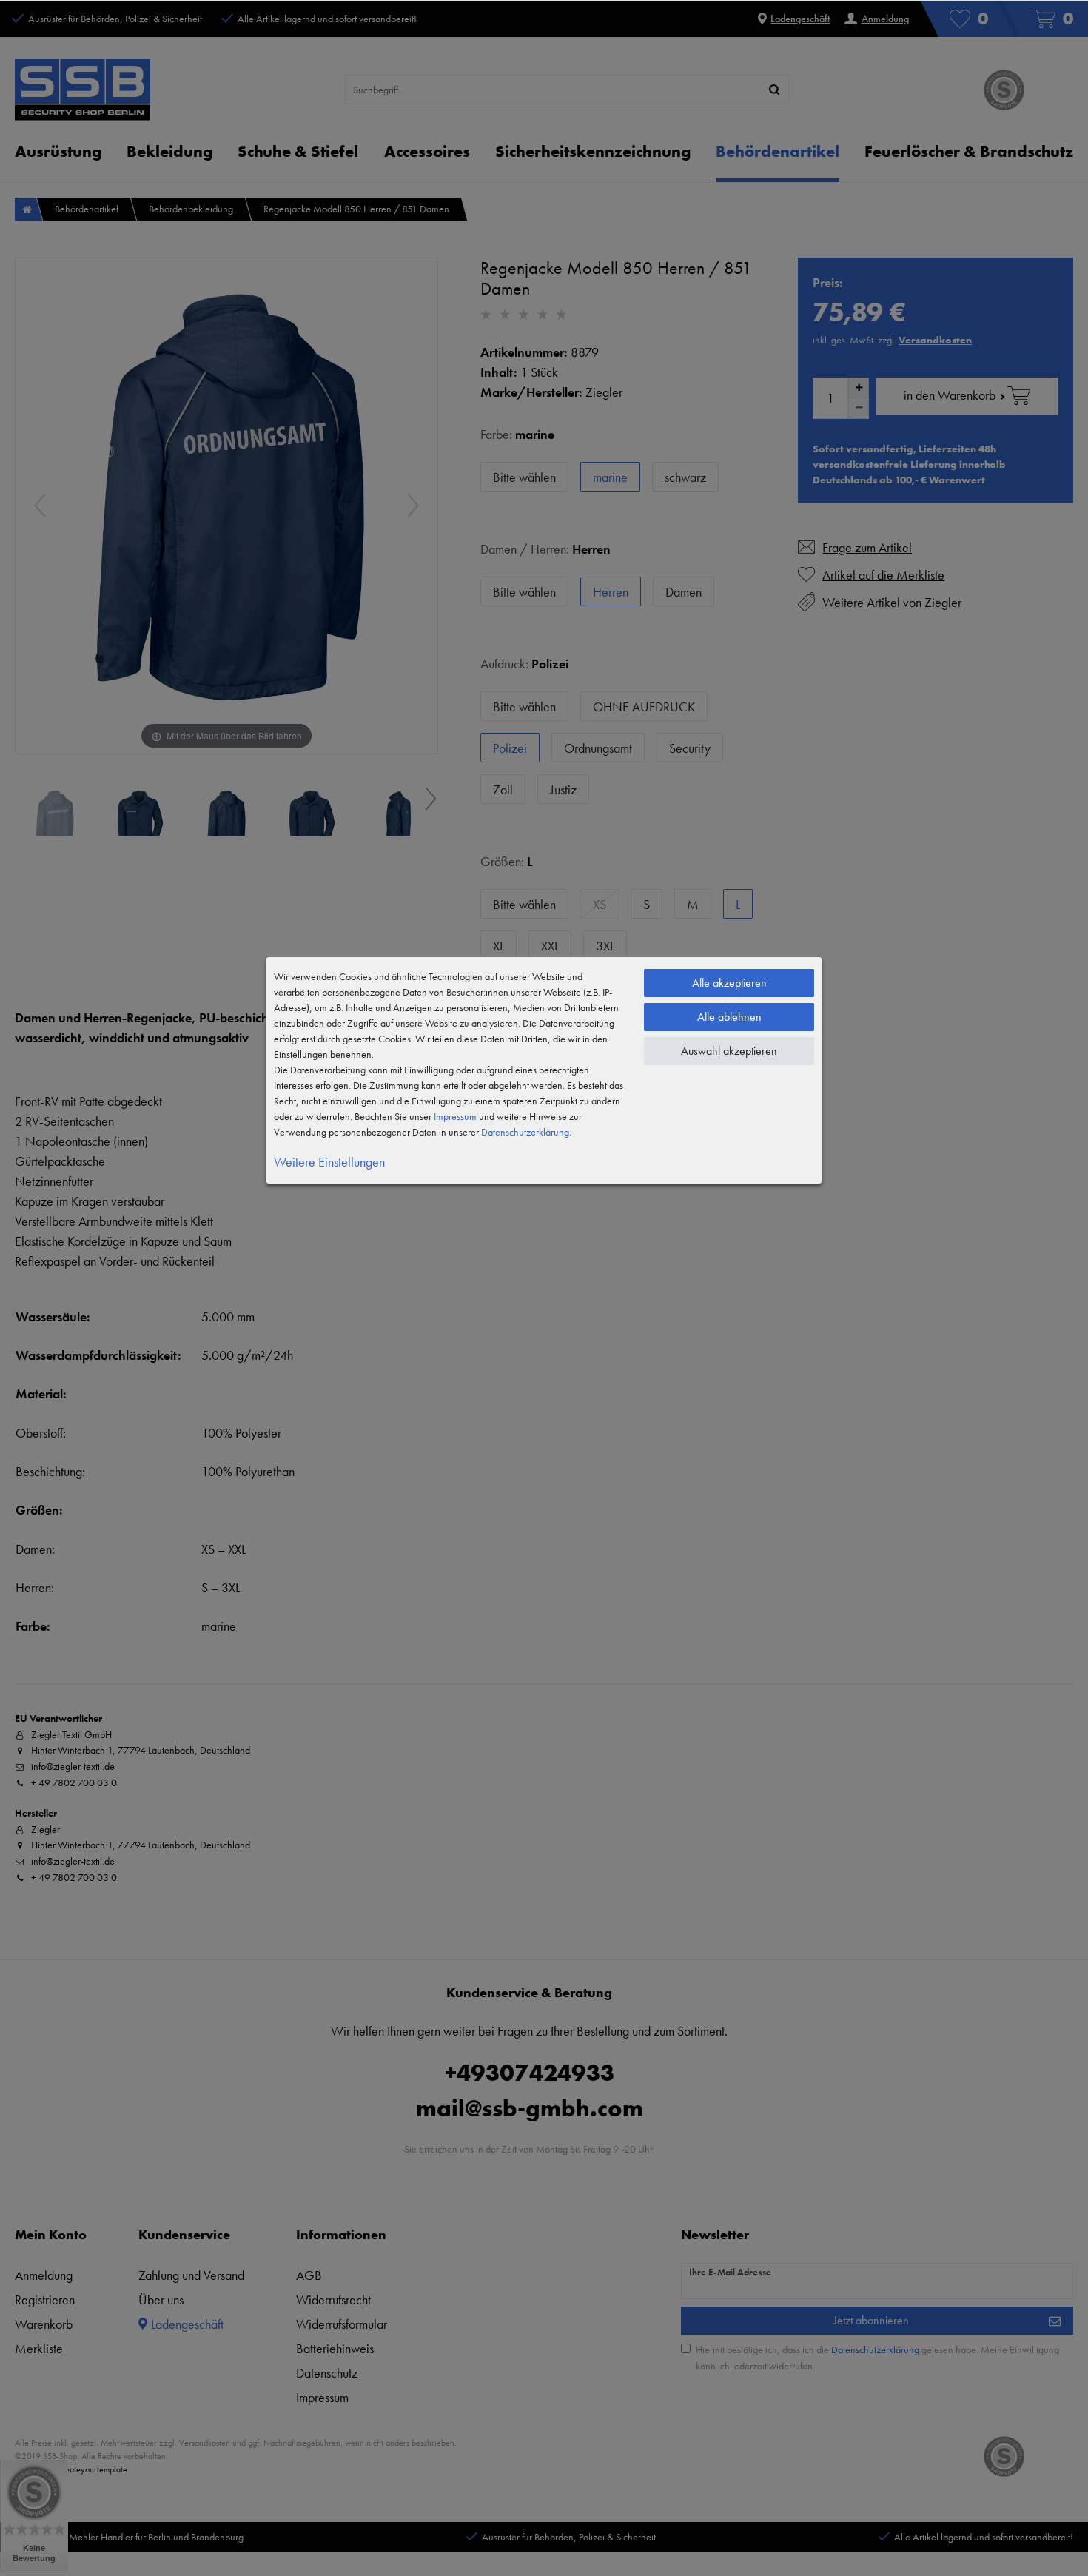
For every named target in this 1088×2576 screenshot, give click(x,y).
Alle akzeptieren (729, 983)
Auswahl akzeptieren (729, 1051)
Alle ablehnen (729, 1017)
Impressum (455, 1116)
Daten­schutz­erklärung (525, 1132)
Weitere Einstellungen (329, 1162)
